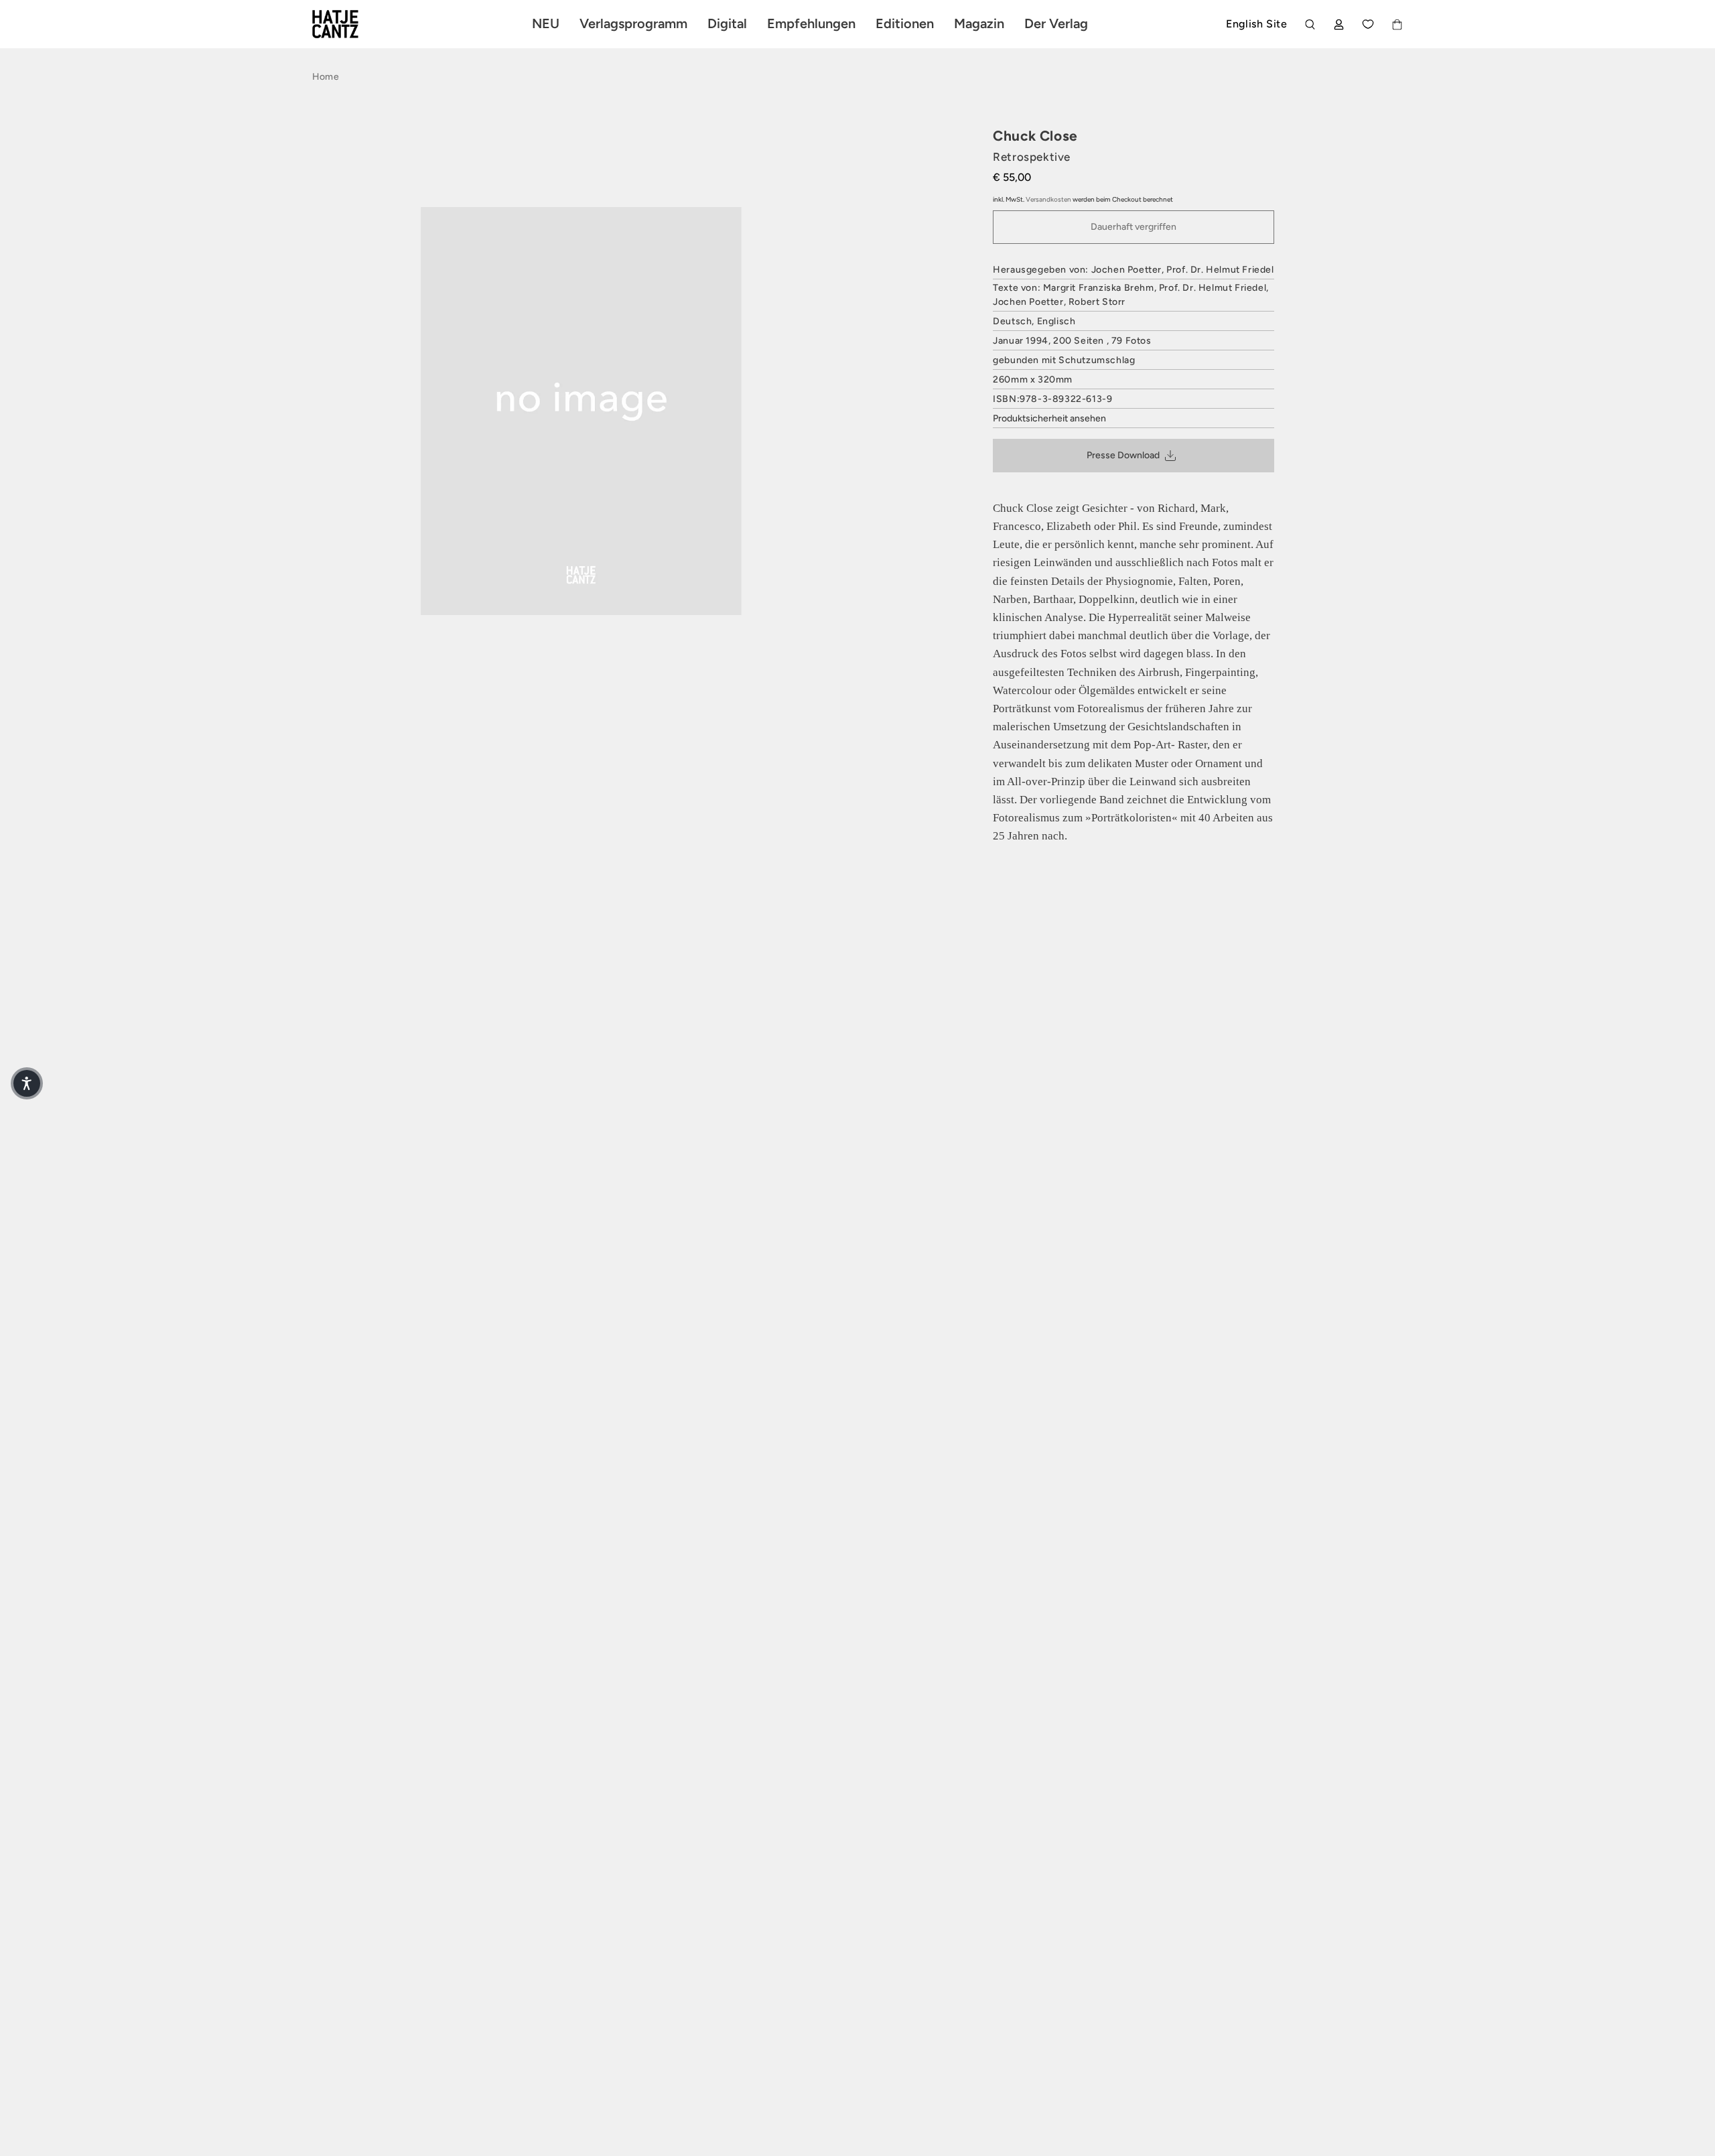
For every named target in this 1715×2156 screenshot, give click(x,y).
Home (326, 77)
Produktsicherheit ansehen (1049, 418)
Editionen (905, 23)
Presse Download (1123, 455)
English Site (1256, 24)
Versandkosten (1048, 199)
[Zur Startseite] (351, 24)
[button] (27, 1083)
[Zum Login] (1339, 24)
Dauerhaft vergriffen (1134, 227)
